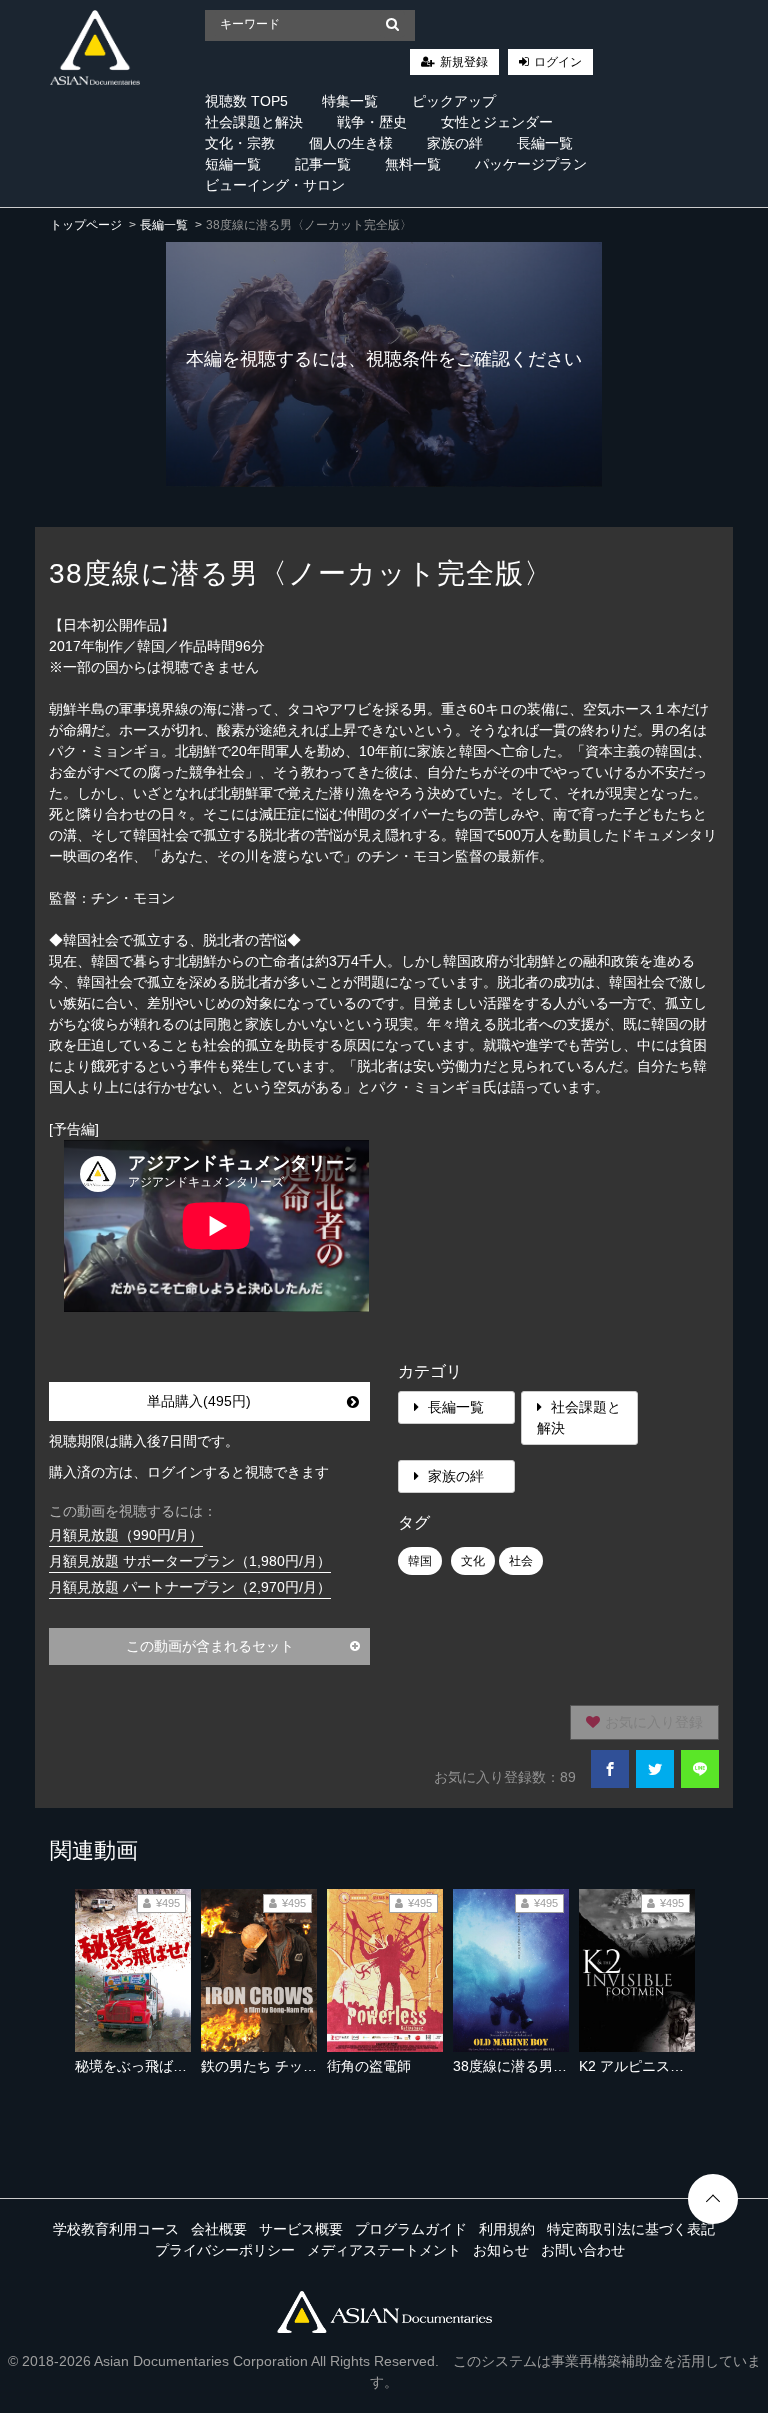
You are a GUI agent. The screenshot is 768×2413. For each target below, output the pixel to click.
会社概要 (219, 2229)
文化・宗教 (240, 143)
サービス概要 (301, 2229)
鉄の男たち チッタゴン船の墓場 (301, 2066)
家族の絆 (455, 143)
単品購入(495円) (199, 1401)
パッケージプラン (531, 164)
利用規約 (507, 2229)
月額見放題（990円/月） (126, 1535)
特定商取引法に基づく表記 (631, 2229)
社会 (521, 1561)
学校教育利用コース (116, 2229)
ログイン (558, 62)
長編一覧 (545, 143)
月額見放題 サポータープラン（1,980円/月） (190, 1561)
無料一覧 (413, 164)
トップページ (86, 225)
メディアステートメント (384, 2250)
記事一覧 (323, 164)
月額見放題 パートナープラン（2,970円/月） (190, 1587)
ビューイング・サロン (275, 185)
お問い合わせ (583, 2250)
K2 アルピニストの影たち (659, 2066)
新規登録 (464, 62)
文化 (473, 1561)
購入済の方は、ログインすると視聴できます (189, 1472)
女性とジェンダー (497, 122)
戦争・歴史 (372, 122)
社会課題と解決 (254, 122)
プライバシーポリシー (225, 2250)
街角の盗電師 (369, 2066)
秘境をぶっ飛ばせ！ (138, 2066)
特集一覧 (350, 101)
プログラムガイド (411, 2229)
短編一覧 (233, 164)
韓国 (420, 1561)
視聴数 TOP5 (246, 101)
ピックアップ (454, 101)
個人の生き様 (351, 143)
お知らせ (501, 2250)
